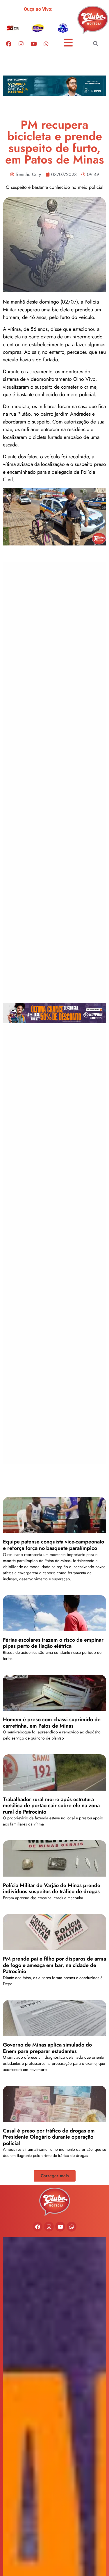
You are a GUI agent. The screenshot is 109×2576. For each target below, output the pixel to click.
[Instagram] (21, 44)
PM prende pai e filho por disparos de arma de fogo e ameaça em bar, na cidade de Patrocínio (54, 1965)
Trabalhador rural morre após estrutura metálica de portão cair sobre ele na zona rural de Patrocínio (51, 1806)
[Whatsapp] (46, 44)
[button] (95, 44)
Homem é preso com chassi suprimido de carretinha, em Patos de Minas (52, 1723)
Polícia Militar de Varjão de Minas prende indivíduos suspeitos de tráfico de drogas (52, 1889)
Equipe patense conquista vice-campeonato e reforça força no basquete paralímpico (53, 1545)
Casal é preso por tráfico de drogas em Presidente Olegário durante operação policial (49, 2137)
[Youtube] (33, 44)
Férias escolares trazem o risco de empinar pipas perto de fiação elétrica (53, 1643)
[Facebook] (8, 44)
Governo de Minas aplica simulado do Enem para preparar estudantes (47, 2048)
